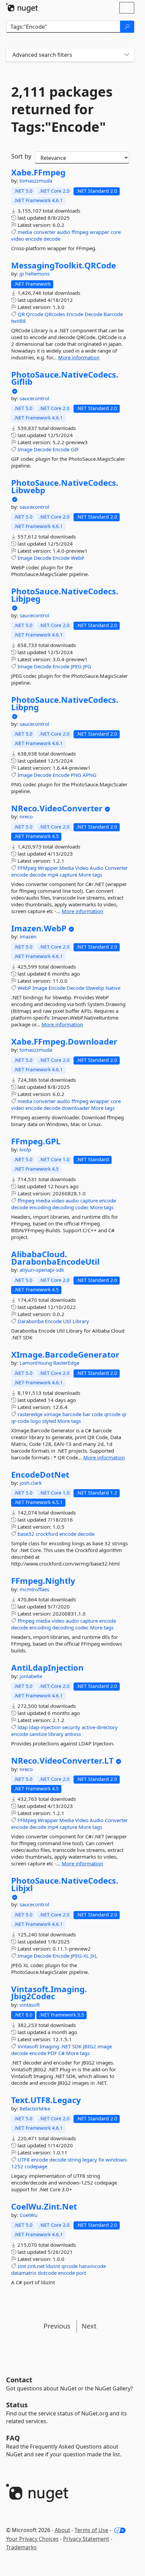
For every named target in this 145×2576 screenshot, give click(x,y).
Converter (116, 868)
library (56, 1734)
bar (86, 1414)
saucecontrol (34, 398)
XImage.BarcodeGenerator (65, 1355)
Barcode (113, 314)
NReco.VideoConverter (57, 808)
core (116, 232)
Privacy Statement (86, 2539)
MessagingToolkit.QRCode (64, 265)
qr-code (20, 1421)
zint (22, 2266)
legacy (90, 2160)
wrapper (99, 232)
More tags (90, 875)
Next (89, 2326)
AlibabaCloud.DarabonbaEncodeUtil (55, 1258)
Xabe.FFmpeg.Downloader (64, 1042)
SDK (77, 2046)
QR (21, 314)
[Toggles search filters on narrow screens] (127, 55)
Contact (19, 2380)
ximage (52, 1414)
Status (17, 2405)
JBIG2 (90, 2046)
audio (64, 232)
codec (82, 1207)
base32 (26, 1534)
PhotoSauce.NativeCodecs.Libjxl (65, 1884)
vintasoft (30, 2005)
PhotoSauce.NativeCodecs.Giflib (65, 378)
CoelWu (28, 2215)
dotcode (47, 2273)
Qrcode (35, 314)
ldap (23, 1727)
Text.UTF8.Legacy (46, 2100)
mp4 (53, 875)
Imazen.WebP (39, 928)
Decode (93, 314)
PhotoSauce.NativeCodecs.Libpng (65, 703)
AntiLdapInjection (47, 1668)
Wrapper (48, 868)
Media (67, 868)
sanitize (38, 1734)
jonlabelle (31, 1676)
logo (36, 1421)
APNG (90, 775)
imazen (28, 936)
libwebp (95, 988)
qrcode (112, 1414)
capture (68, 875)
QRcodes (55, 314)
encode (34, 239)
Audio (97, 868)
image (105, 2046)
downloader (76, 1108)
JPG (87, 666)
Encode (75, 314)
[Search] (127, 27)
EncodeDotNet (40, 1475)
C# (62, 2053)
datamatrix (24, 2273)
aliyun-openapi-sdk (42, 1270)
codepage (36, 2166)
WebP (78, 558)
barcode (72, 1414)
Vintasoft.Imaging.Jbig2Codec (49, 1993)
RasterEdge (66, 1363)
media (25, 232)
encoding (40, 1207)
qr (124, 1414)
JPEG (76, 666)
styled (49, 1421)
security (71, 1727)
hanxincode (92, 2266)
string (74, 2160)
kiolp (25, 1149)
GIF (75, 449)
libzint (53, 2266)
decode (52, 239)
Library (81, 1321)
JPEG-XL (80, 1956)
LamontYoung (36, 1363)
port (81, 2273)
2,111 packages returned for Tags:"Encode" (62, 109)
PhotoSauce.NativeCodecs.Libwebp (65, 486)
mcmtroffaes (34, 1589)
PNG (76, 775)
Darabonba (31, 1321)
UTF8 (24, 2160)
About (62, 2530)
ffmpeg (80, 232)
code (97, 1414)
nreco (26, 816)
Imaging (49, 2046)
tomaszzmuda (36, 181)
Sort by (21, 156)
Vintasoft (28, 2046)
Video (82, 868)
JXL (94, 1956)
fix (101, 2160)
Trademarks (21, 2547)
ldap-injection (45, 1727)
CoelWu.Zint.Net (44, 2207)
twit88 (19, 321)
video (18, 239)
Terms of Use (91, 2530)
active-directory (100, 1727)
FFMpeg (27, 868)
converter (45, 232)
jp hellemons (35, 273)
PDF (52, 2053)
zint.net (36, 2266)
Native (113, 988)
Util (67, 1321)
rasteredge (30, 1414)
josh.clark (31, 1483)
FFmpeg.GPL (36, 1141)
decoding (63, 1207)
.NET (66, 2046)
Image (25, 449)
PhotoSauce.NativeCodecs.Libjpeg (65, 595)
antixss (73, 1734)
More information (79, 357)
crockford (47, 1534)
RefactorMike (35, 2108)
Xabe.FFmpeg (38, 172)
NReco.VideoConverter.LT (62, 1761)
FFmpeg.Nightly (43, 1581)
